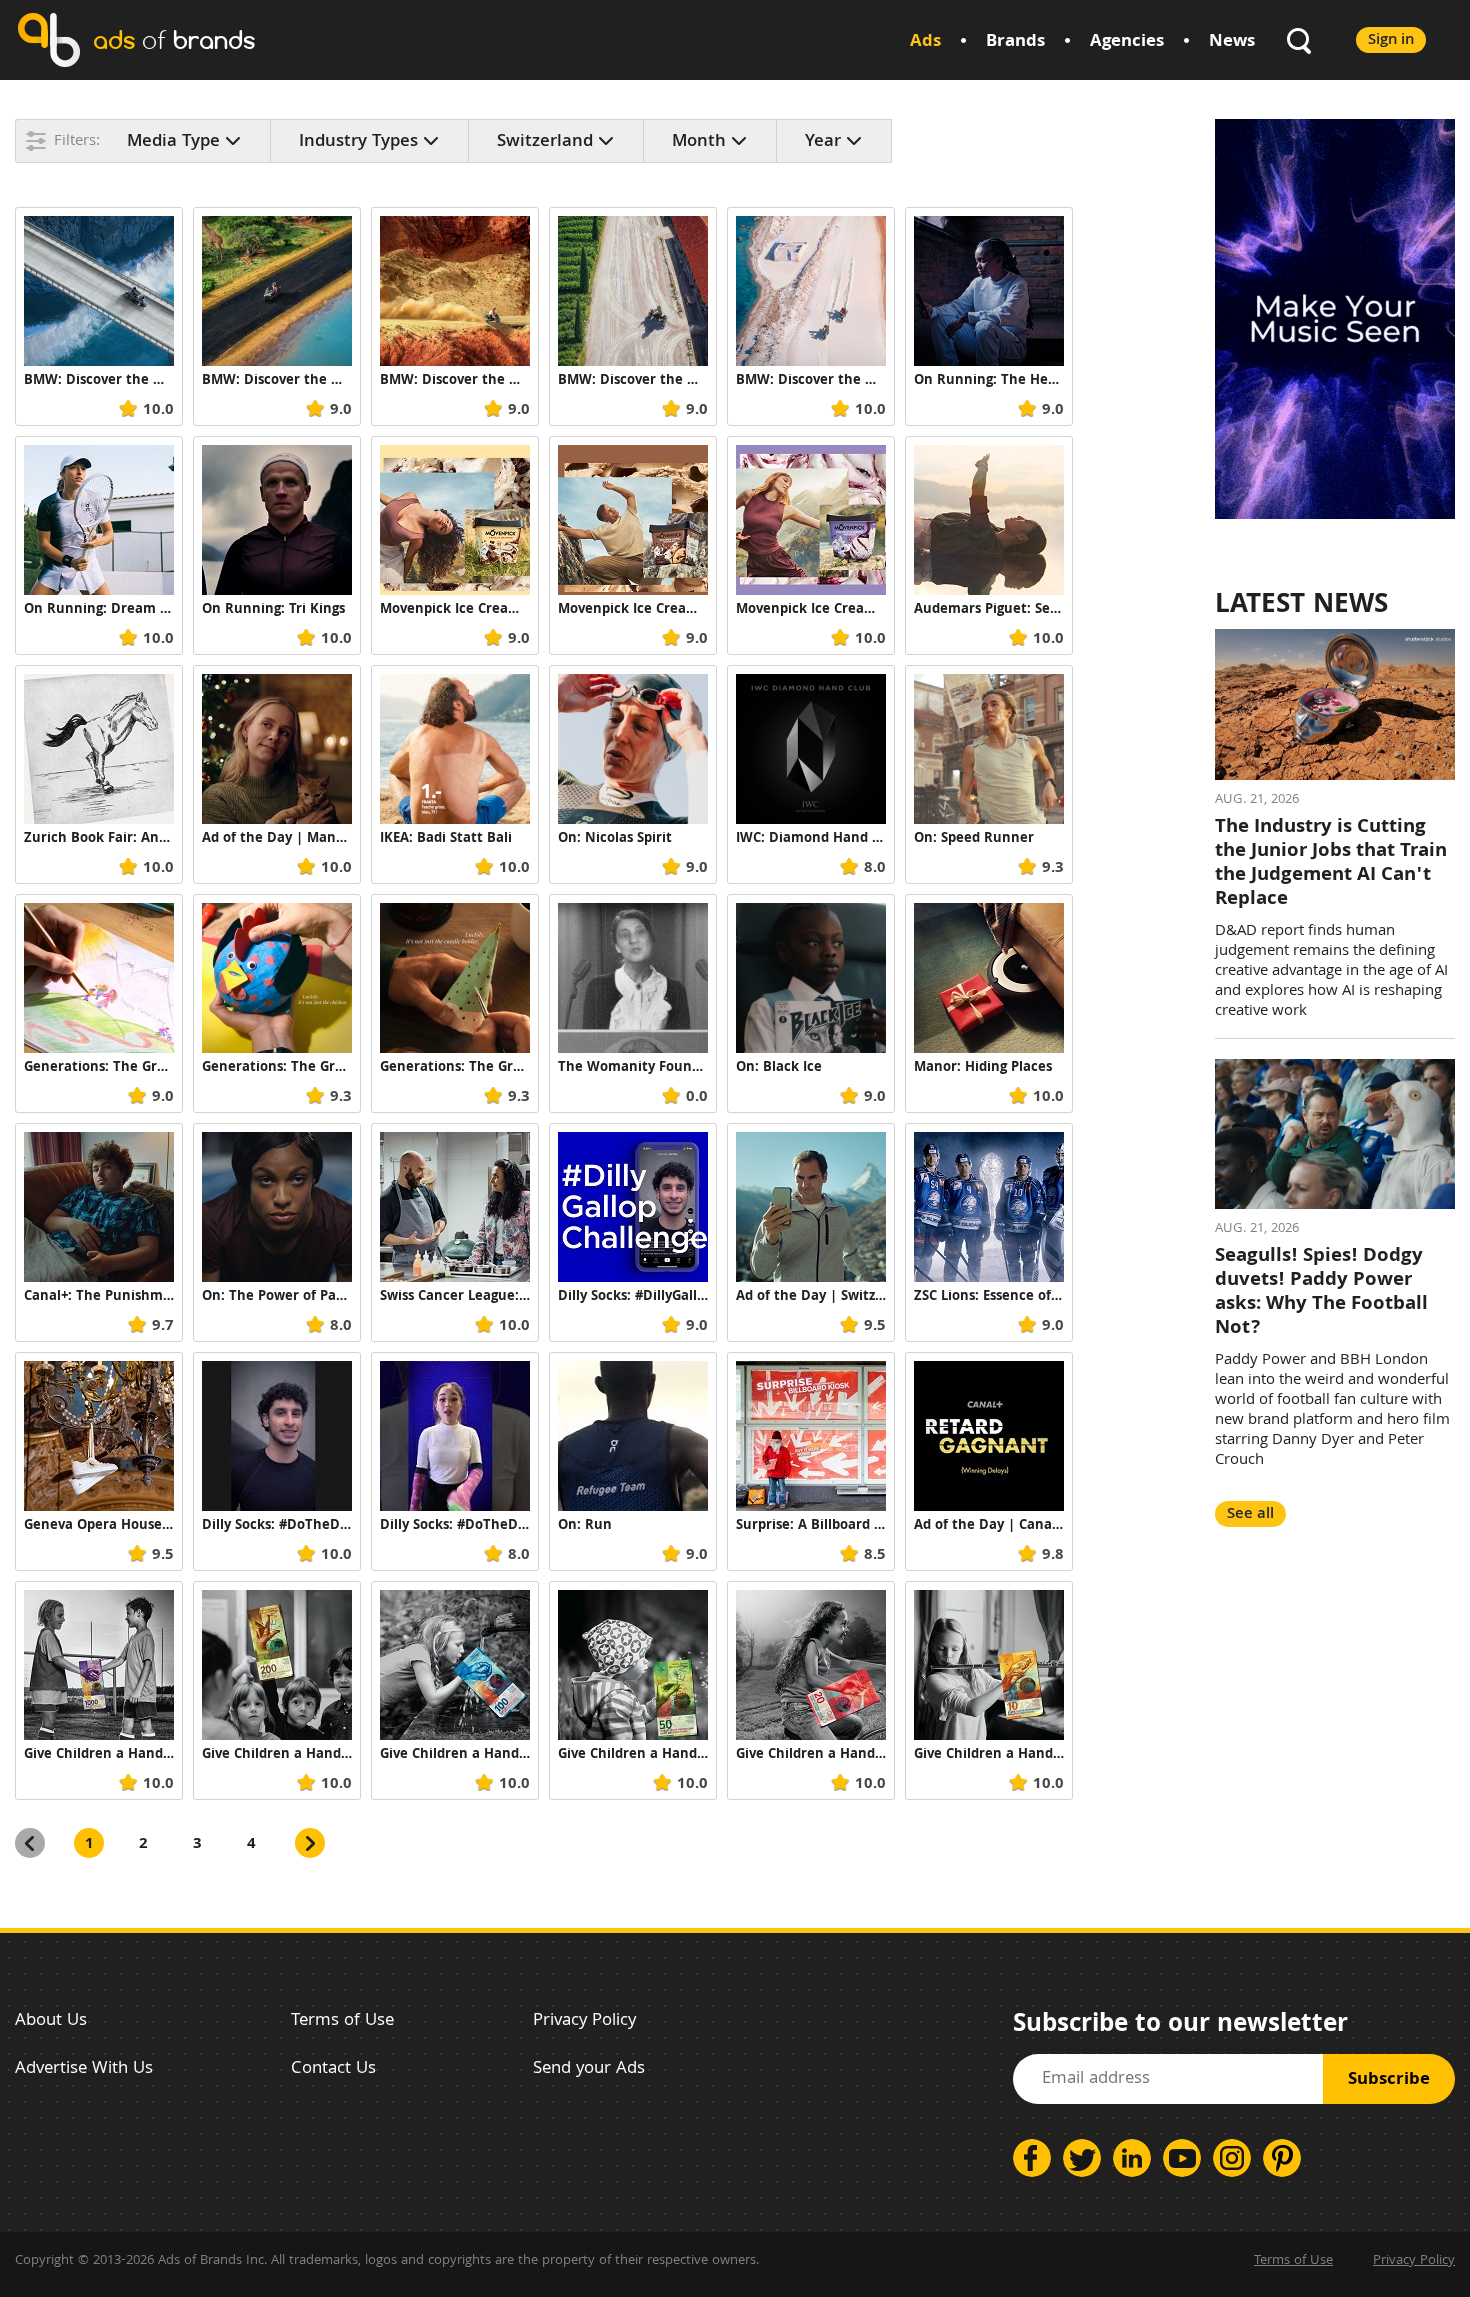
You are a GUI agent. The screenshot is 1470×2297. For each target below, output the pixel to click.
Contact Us (333, 2069)
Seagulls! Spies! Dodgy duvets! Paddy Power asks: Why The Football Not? (1321, 1293)
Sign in (1391, 40)
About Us (51, 2021)
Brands (1015, 42)
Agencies (1127, 42)
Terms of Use (342, 2021)
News (1232, 42)
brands (174, 39)
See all (1250, 1514)
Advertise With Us (84, 2069)
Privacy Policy (584, 2021)
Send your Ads (589, 2069)
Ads (925, 42)
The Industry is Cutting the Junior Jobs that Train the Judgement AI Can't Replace (1331, 864)
